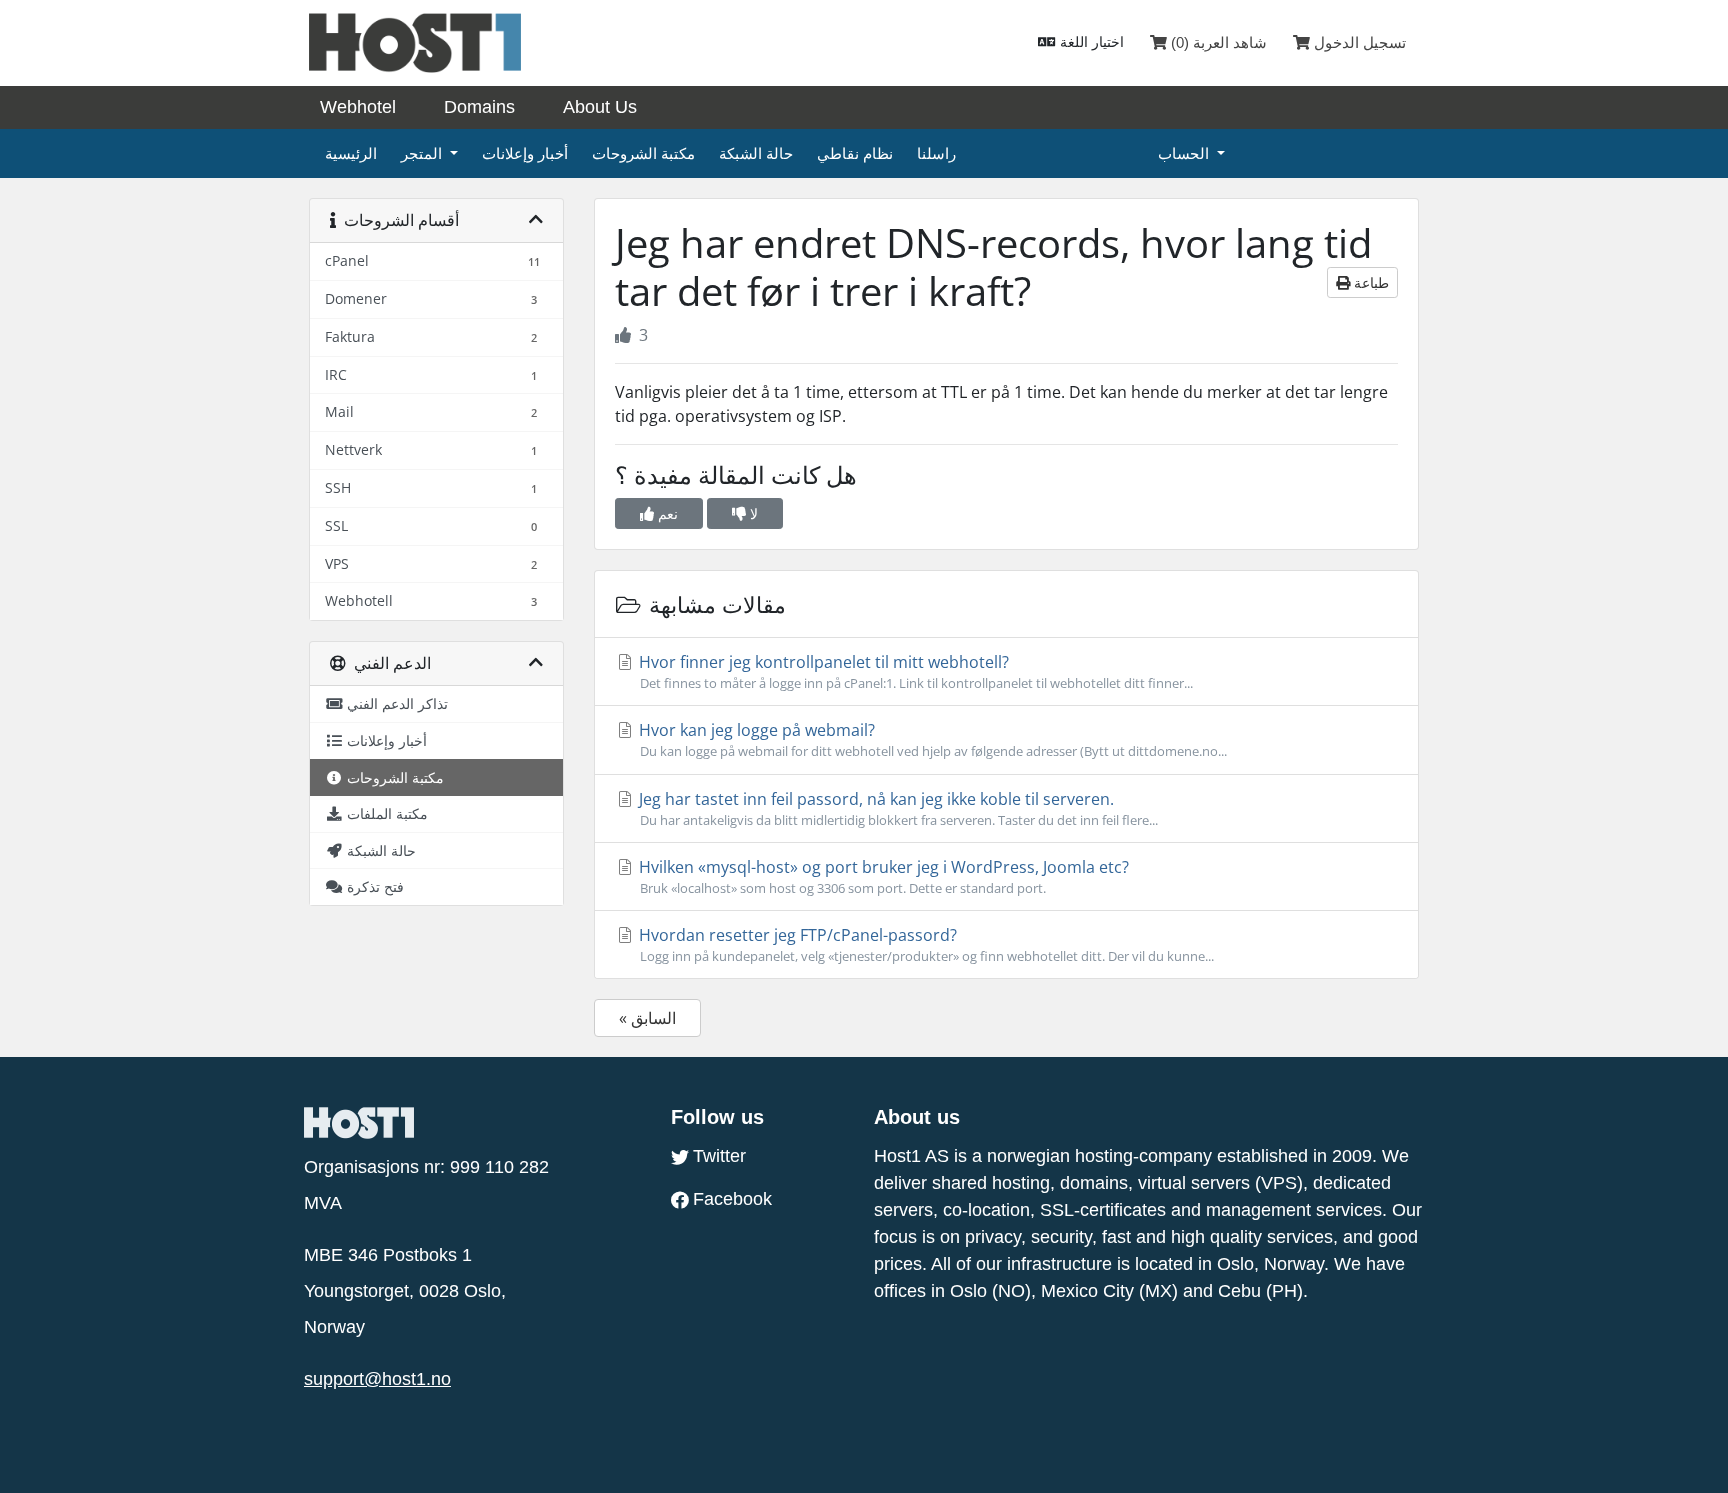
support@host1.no (377, 1379)
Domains (479, 107)
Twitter (719, 1156)
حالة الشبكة (756, 153)
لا (752, 513)
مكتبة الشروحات (643, 153)
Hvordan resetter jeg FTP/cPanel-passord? (924, 944)
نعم (666, 513)
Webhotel (358, 107)
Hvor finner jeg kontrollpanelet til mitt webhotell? (914, 671)
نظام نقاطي (855, 153)
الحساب (1185, 153)
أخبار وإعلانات (525, 153)
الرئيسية (351, 153)
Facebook (732, 1199)
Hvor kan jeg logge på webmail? (931, 739)
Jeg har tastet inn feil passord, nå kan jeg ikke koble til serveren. (896, 808)
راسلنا (936, 153)
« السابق (647, 1018)
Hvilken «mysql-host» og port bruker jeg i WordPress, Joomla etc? (882, 876)
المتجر (423, 153)
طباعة (1369, 282)
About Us (600, 107)
